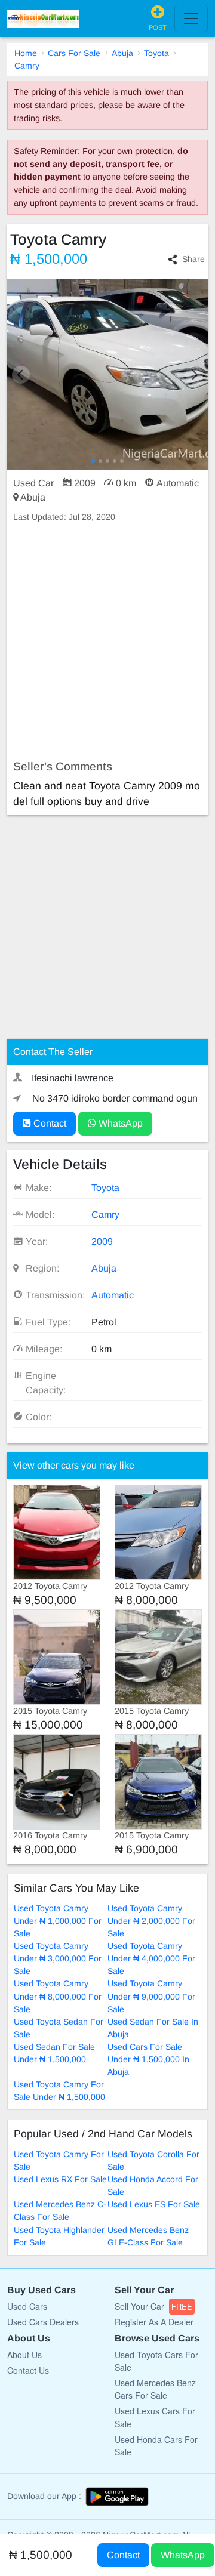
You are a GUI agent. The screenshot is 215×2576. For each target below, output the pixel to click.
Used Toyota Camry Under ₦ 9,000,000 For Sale (151, 1996)
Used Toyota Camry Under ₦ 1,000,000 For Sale (58, 1921)
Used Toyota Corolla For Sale (153, 2160)
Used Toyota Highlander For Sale (59, 2236)
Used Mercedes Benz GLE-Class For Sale (148, 2236)
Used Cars (27, 2306)
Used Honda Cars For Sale (156, 2446)
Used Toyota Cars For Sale (156, 2361)
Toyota (156, 53)
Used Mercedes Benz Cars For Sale (155, 2389)
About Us (24, 2355)
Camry (27, 66)
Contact (49, 1123)
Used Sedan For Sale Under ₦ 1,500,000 (54, 2053)
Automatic (113, 1295)
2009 (102, 1241)
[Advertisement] (107, 641)
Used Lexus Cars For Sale (155, 2417)
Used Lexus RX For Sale (60, 2179)
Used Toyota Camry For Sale (59, 2160)
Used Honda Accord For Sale (153, 2185)
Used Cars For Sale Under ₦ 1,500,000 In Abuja (148, 2059)
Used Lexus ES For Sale (154, 2204)
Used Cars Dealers (43, 2322)
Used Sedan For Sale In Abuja (153, 2028)
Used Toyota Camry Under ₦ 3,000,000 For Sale (58, 1958)
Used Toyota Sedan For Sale (59, 2028)
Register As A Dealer (154, 2322)
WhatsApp (119, 1123)
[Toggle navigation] (191, 18)
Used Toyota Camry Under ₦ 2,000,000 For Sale (151, 1921)
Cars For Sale (74, 53)
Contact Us (28, 2370)
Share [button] (193, 259)
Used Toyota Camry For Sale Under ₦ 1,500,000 (59, 2091)
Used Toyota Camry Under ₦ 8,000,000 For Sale (58, 1996)
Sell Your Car (153, 2306)
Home (26, 53)
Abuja (122, 53)
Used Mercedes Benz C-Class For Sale (60, 2211)
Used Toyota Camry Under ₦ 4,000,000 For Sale (151, 1958)
